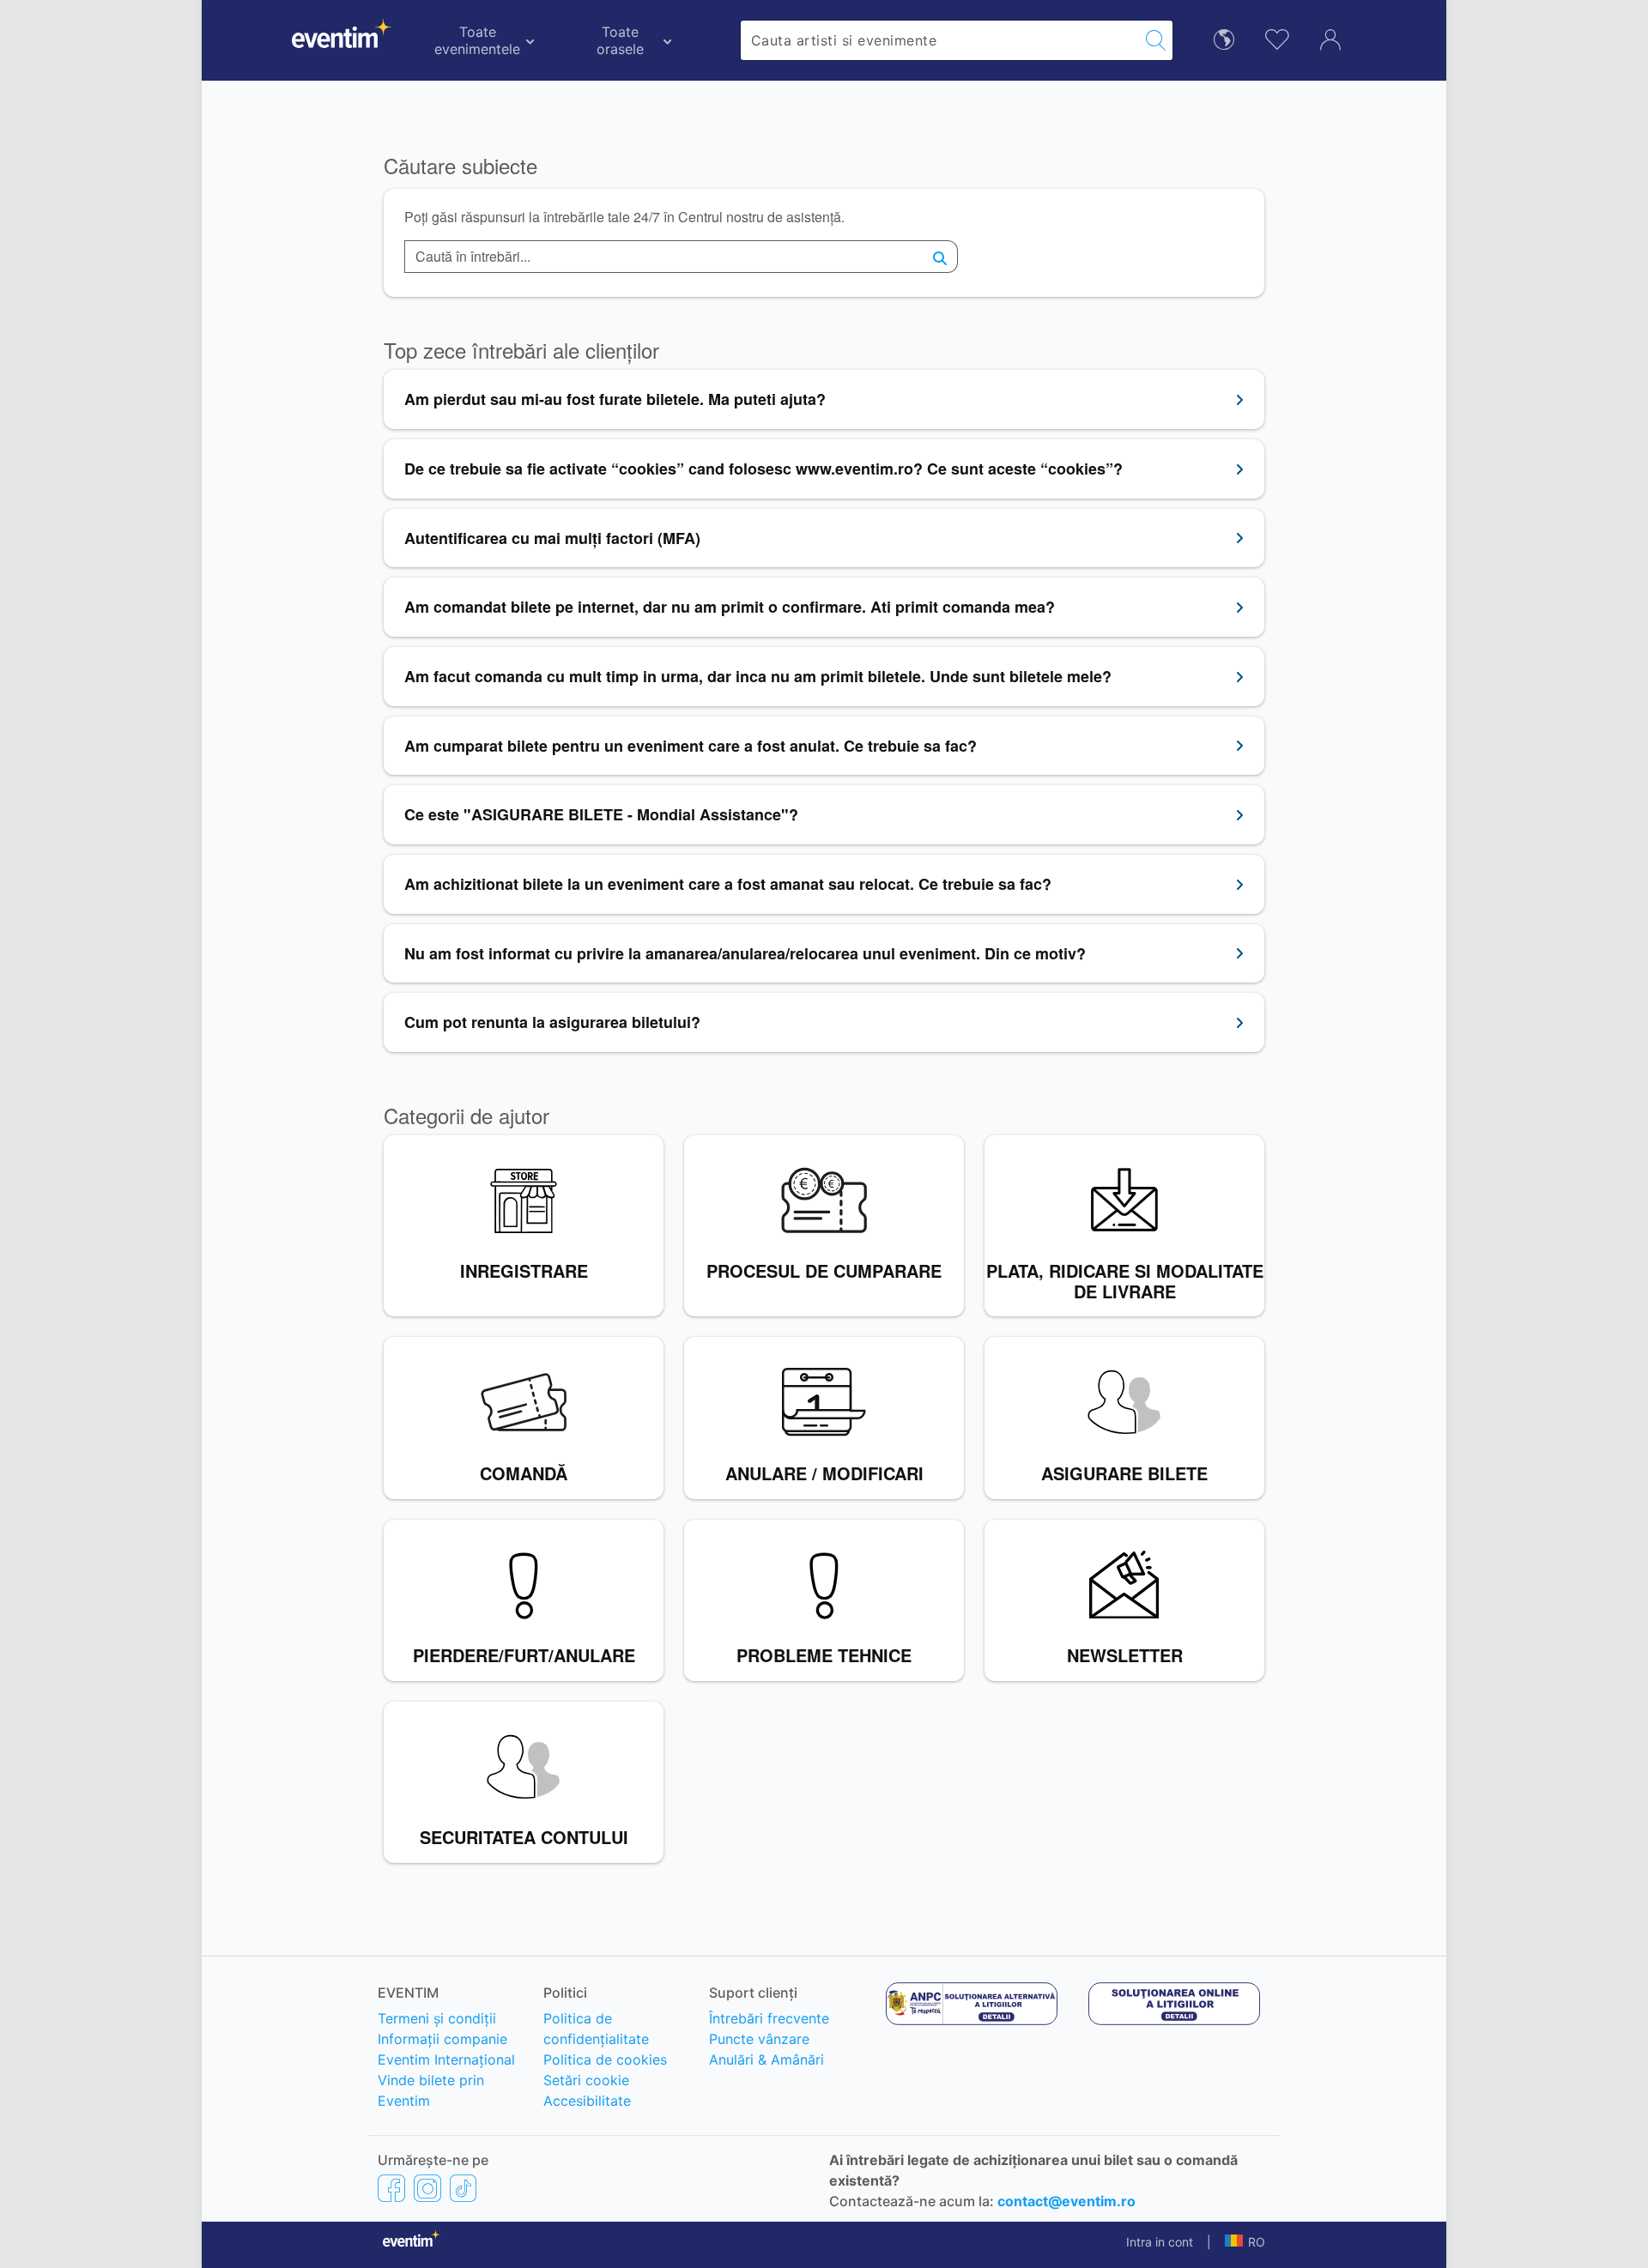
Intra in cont (1160, 2242)
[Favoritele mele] (1277, 37)
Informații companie (442, 2039)
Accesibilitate (587, 2101)
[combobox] (940, 40)
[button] (1245, 2242)
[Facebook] (391, 2187)
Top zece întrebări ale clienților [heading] (521, 351)
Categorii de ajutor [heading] (467, 1116)
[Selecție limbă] (1224, 38)
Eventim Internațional (446, 2059)
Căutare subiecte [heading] (460, 166)
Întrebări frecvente (769, 2018)
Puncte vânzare (759, 2039)
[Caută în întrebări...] (940, 257)
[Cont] (1330, 38)
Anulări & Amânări (766, 2059)
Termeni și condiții (437, 2018)
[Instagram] (427, 2187)
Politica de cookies (605, 2059)
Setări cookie (586, 2080)
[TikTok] (463, 2187)
